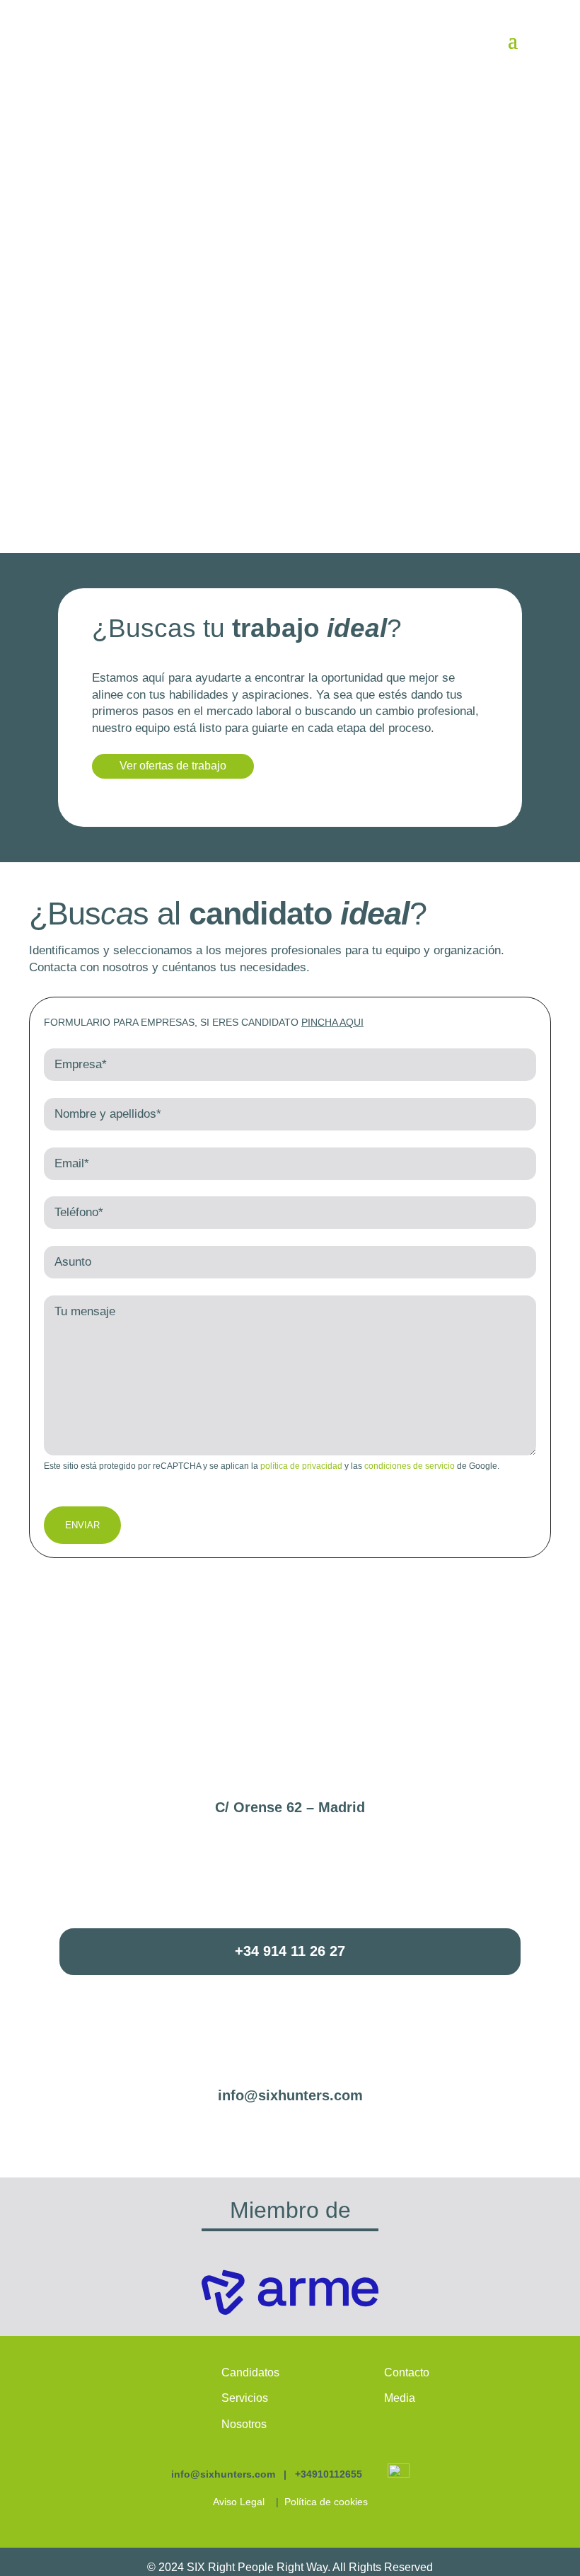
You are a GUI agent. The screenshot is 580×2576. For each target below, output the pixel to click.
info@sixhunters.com (290, 2095)
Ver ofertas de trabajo (173, 766)
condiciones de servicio (410, 1466)
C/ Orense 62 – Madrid (290, 1807)
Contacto (407, 2372)
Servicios (245, 2398)
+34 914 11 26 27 (290, 1951)
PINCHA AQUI (332, 1022)
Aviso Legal (239, 2502)
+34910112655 (329, 2474)
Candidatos (250, 2372)
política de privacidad (301, 1466)
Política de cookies (326, 2502)
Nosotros (244, 2424)
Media (400, 2398)
